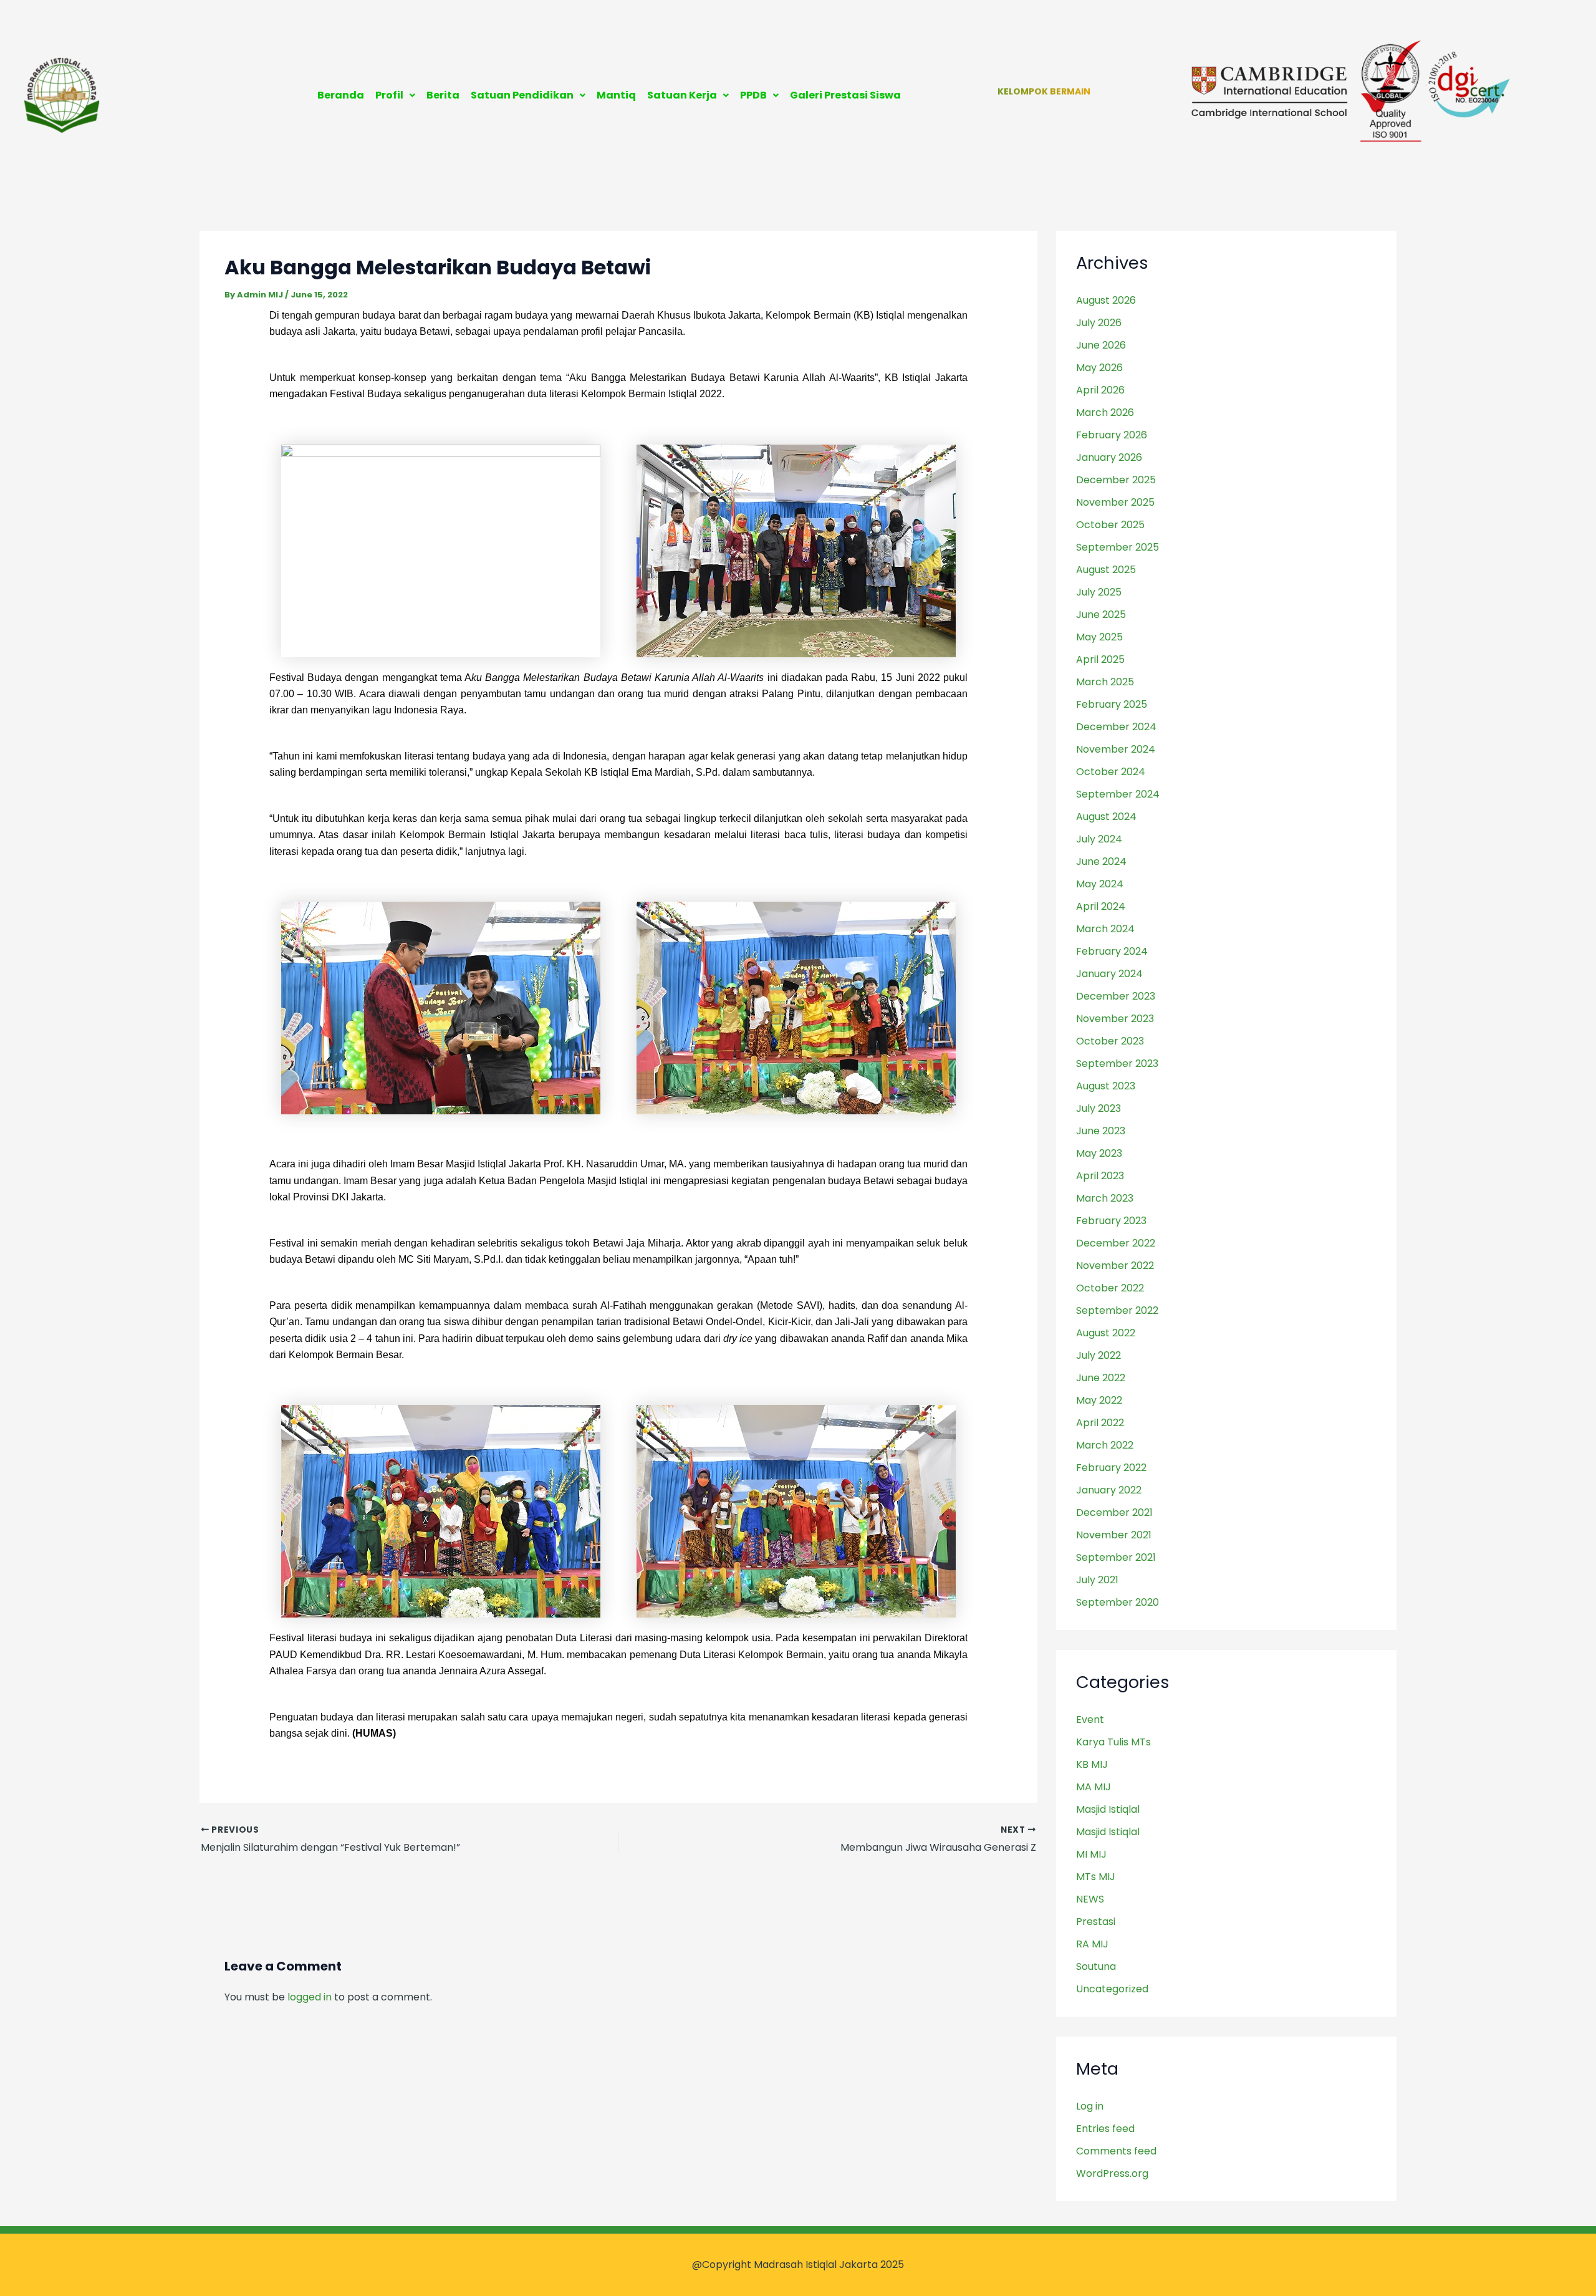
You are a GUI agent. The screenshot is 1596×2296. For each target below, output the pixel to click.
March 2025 (1105, 682)
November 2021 (1114, 1535)
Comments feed (1116, 2151)
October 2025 (1110, 525)
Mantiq (616, 95)
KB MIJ (1092, 1764)
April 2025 (1100, 659)
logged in (310, 1997)
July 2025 (1099, 592)
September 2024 (1118, 794)
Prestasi (1096, 1922)
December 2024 (1116, 727)
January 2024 (1109, 974)
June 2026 (1101, 345)
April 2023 (1100, 1176)
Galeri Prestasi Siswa (845, 95)
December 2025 (1116, 480)
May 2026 (1099, 368)
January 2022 (1109, 1490)
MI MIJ (1091, 1854)
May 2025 (1099, 637)
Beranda (341, 95)
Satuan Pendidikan (522, 95)
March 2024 (1105, 929)
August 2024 (1106, 817)
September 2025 (1118, 547)
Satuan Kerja (682, 95)
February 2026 (1112, 435)
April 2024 (1101, 906)
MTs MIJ (1096, 1877)
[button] (395, 95)
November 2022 (1115, 1266)
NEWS (1090, 1899)
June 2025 (1101, 615)
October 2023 (1110, 1041)
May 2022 (1099, 1400)
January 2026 (1109, 457)
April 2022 (1100, 1423)
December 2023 (1116, 996)
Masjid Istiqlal (1108, 1809)
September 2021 (1116, 1557)
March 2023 (1105, 1198)
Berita (443, 95)
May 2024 (1100, 884)
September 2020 (1118, 1602)
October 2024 (1111, 772)
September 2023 (1117, 1064)
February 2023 (1111, 1221)
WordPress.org (1112, 2173)
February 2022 (1111, 1468)
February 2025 (1112, 704)
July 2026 (1099, 323)
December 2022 (1116, 1243)
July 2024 (1099, 839)
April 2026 (1100, 390)
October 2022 (1110, 1288)
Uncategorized (1112, 1989)
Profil (389, 95)
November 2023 (1115, 1019)
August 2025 (1106, 570)
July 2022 (1098, 1355)
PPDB (753, 95)
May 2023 (1099, 1153)
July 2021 (1097, 1580)
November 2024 (1116, 749)
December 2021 (1114, 1512)
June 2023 (1101, 1131)
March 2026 (1105, 412)
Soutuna (1096, 1966)
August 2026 (1106, 300)
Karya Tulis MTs (1113, 1742)
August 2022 (1106, 1333)
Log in (1090, 2106)
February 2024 (1112, 951)
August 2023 (1106, 1086)
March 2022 (1105, 1445)
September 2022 (1117, 1310)
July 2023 (1098, 1108)
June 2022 (1101, 1378)
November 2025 (1115, 502)
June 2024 (1101, 861)
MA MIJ (1094, 1787)
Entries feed (1105, 2129)
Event (1090, 1720)
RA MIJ (1092, 1944)
